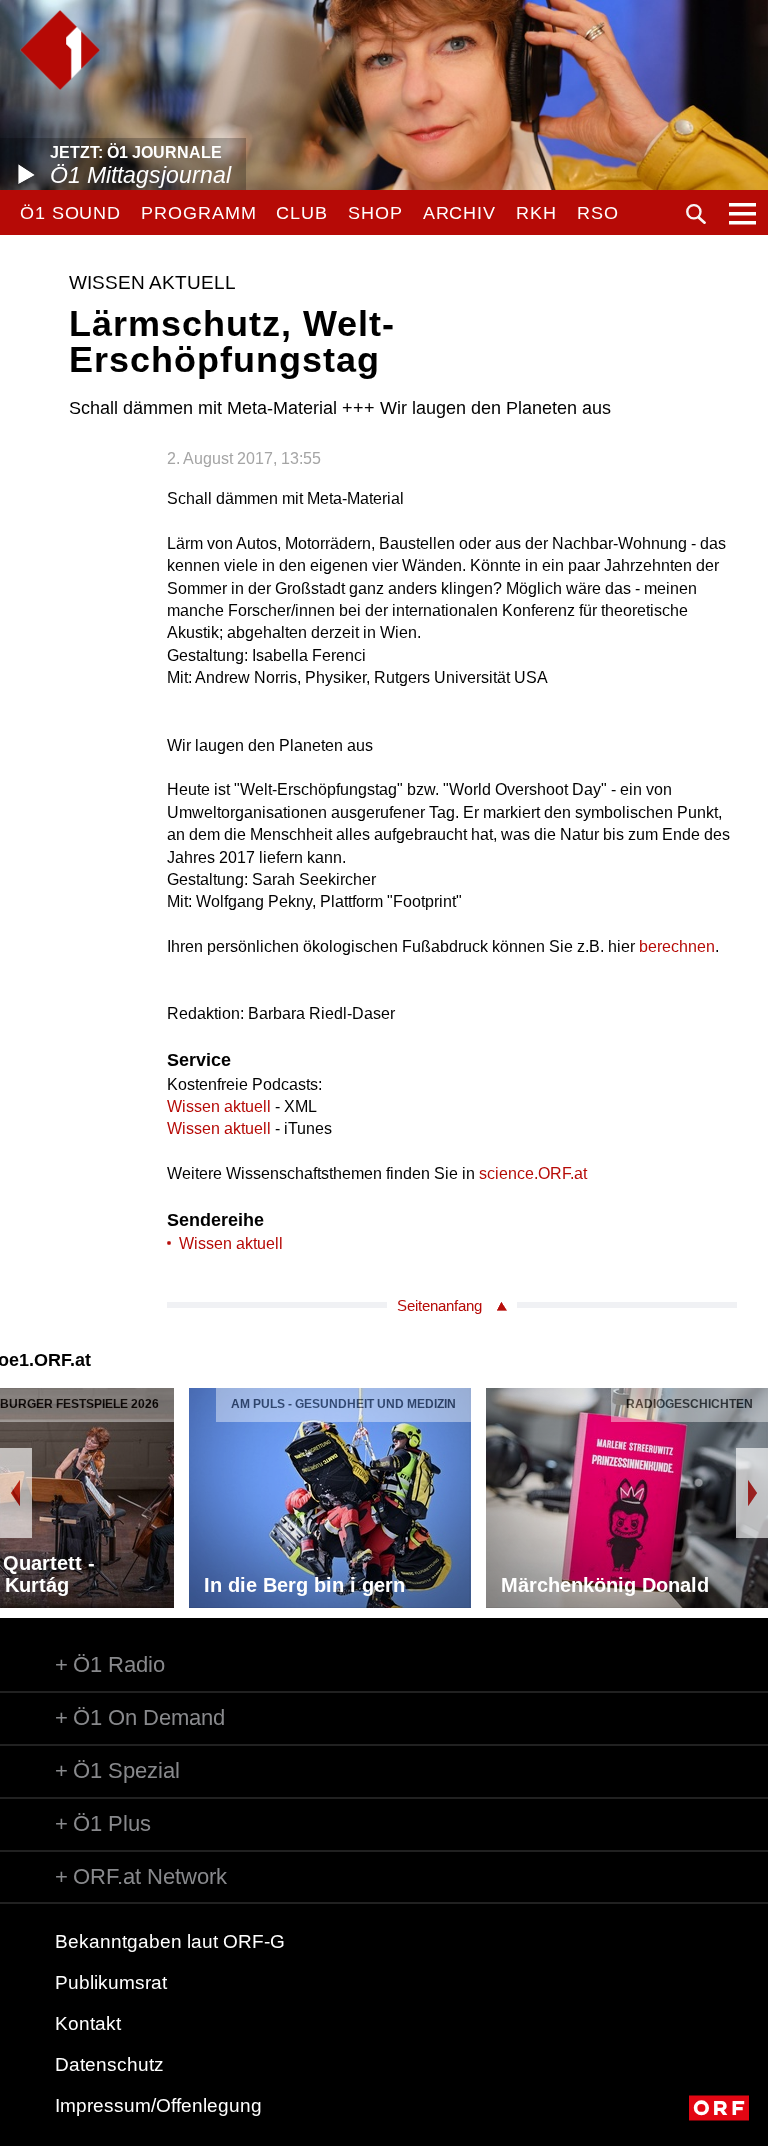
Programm (198, 213)
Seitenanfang (439, 1305)
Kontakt (88, 2023)
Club (302, 213)
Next (752, 1493)
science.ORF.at (533, 1173)
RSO (598, 213)
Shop (375, 213)
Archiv (459, 213)
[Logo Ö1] (60, 50)
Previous (16, 1493)
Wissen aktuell (219, 1106)
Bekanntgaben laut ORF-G (170, 1941)
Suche (696, 214)
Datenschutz (109, 2064)
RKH (536, 213)
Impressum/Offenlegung (158, 2105)
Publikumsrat (111, 1982)
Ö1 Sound (70, 213)
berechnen (677, 946)
